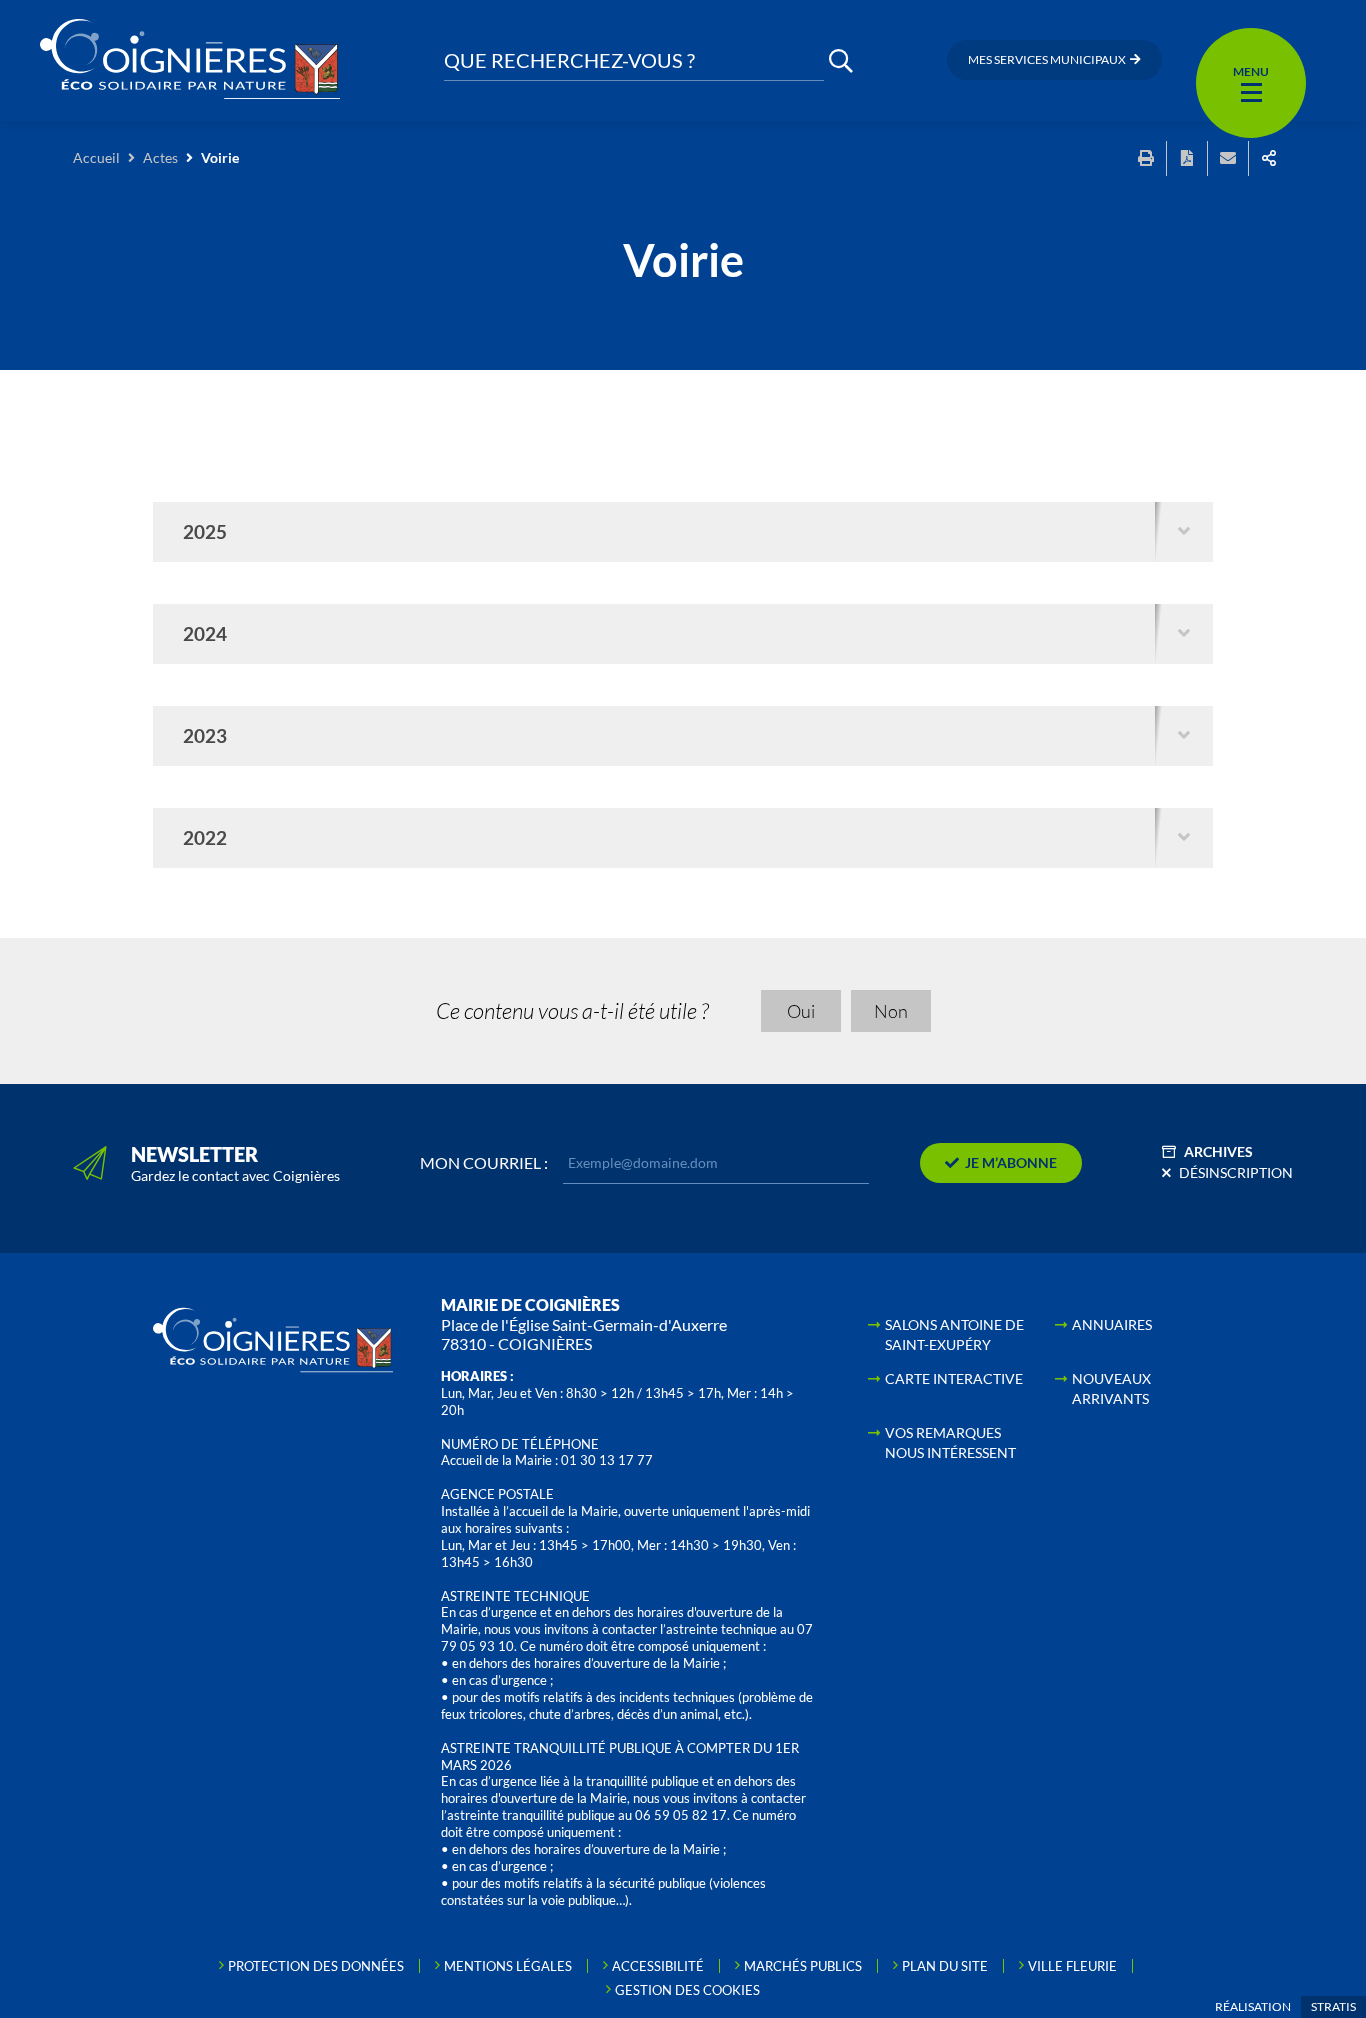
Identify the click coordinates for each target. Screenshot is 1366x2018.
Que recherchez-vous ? (569, 60)
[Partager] (1269, 158)
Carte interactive (954, 1378)
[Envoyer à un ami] (1228, 158)
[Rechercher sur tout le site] (841, 60)
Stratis (1333, 2006)
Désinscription (1236, 1172)
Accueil (96, 157)
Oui (801, 1011)
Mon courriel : (484, 1163)
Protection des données (316, 1966)
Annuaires (1112, 1324)
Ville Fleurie (1072, 1966)
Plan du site (945, 1966)
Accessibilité (658, 1966)
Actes (160, 157)
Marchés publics (803, 1966)
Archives (1218, 1151)
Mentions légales (508, 1966)
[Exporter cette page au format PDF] (1187, 158)
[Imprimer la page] (1146, 158)
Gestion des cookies (687, 1990)
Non (891, 1011)
